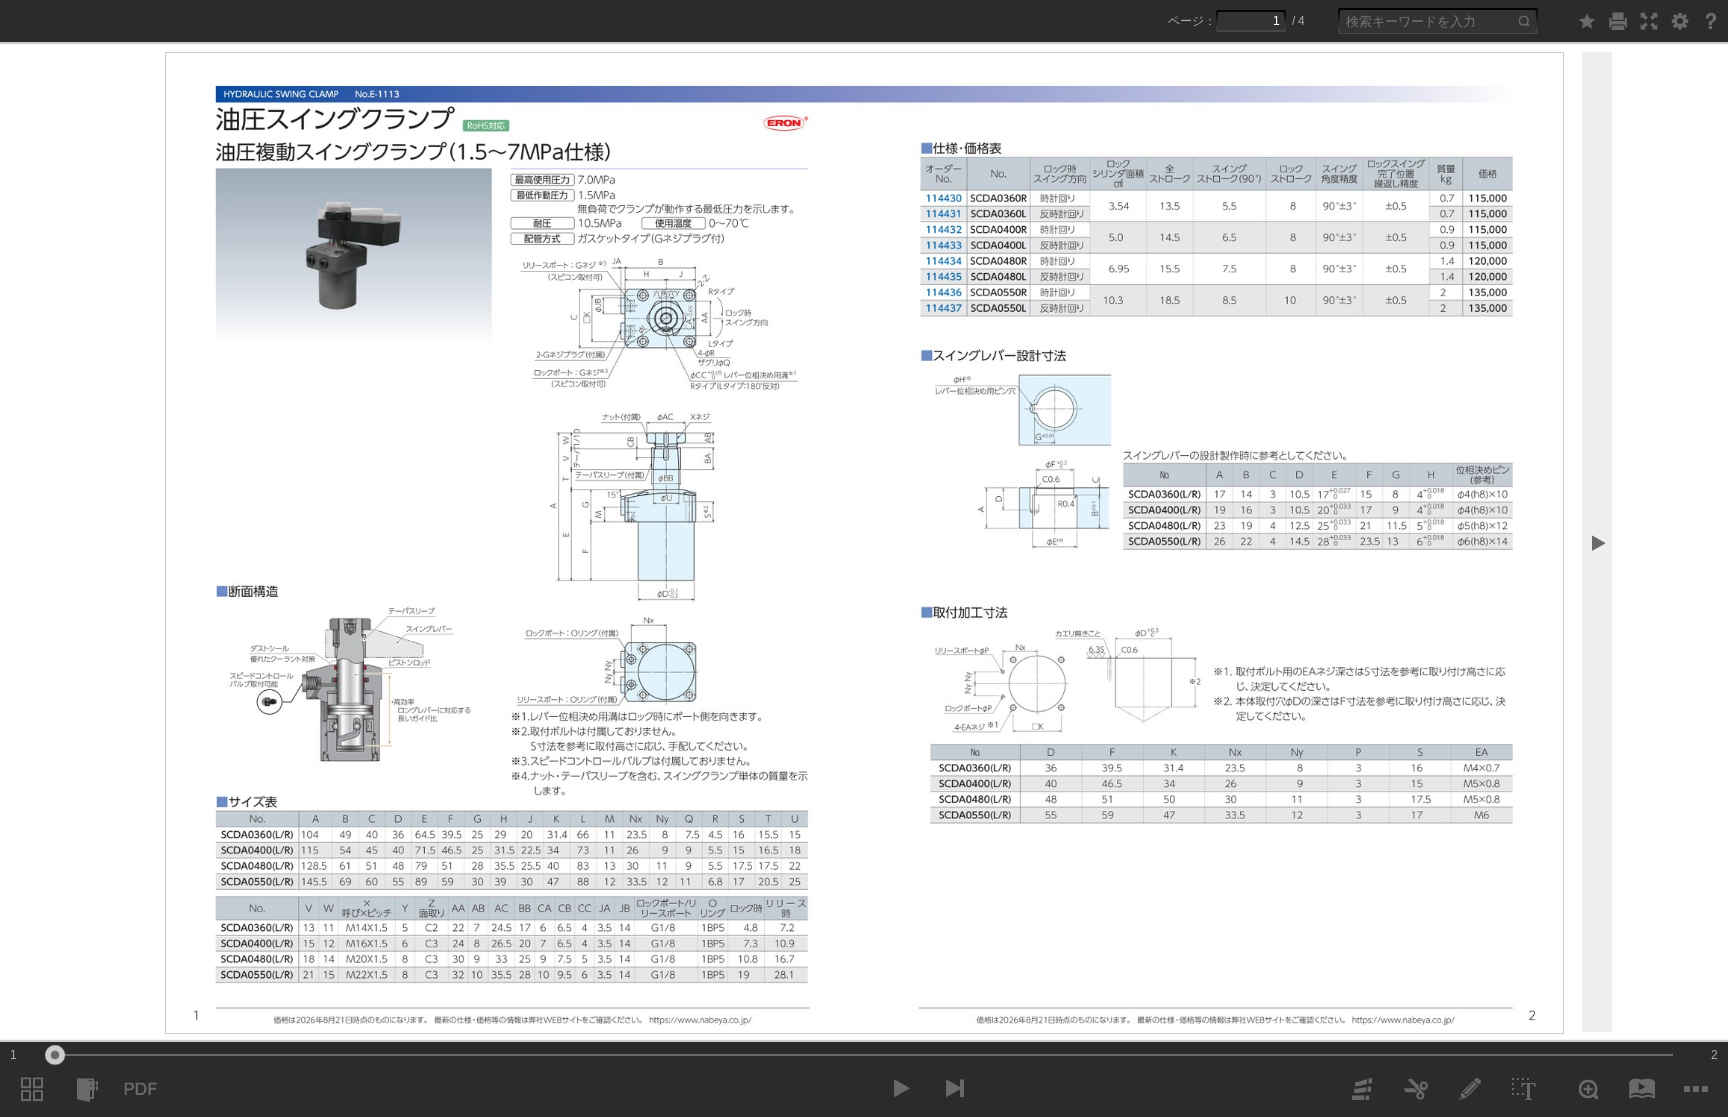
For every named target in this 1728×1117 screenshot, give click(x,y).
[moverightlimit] (955, 1088)
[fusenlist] (86, 1089)
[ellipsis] (1696, 1089)
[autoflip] (1642, 1089)
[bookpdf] (140, 1089)
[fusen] (1362, 1089)
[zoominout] (1588, 1089)
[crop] (1416, 1089)
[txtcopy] (1524, 1089)
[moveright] (901, 1088)
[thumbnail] (32, 1089)
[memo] (1470, 1089)
